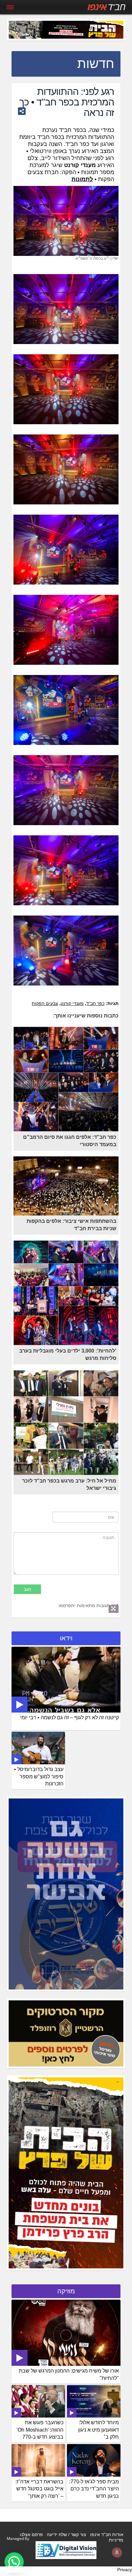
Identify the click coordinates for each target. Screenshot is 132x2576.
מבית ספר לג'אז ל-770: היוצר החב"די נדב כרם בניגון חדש (94, 2489)
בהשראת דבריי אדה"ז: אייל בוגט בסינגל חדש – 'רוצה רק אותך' (39, 2489)
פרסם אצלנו (31, 2534)
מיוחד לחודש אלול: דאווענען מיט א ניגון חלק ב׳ (99, 2430)
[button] (14, 2562)
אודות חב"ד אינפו (107, 2534)
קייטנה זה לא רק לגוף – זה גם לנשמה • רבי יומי (70, 1717)
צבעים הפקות (45, 1003)
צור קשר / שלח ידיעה (66, 2534)
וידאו (66, 1638)
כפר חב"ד (95, 1003)
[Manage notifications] (117, 2552)
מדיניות (116, 2540)
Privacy (125, 2570)
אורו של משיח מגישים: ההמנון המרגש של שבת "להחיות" (69, 2374)
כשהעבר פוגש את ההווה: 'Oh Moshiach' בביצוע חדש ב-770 (40, 2430)
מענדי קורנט (72, 1003)
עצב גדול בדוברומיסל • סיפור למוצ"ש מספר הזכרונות (39, 1777)
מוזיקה (66, 2291)
